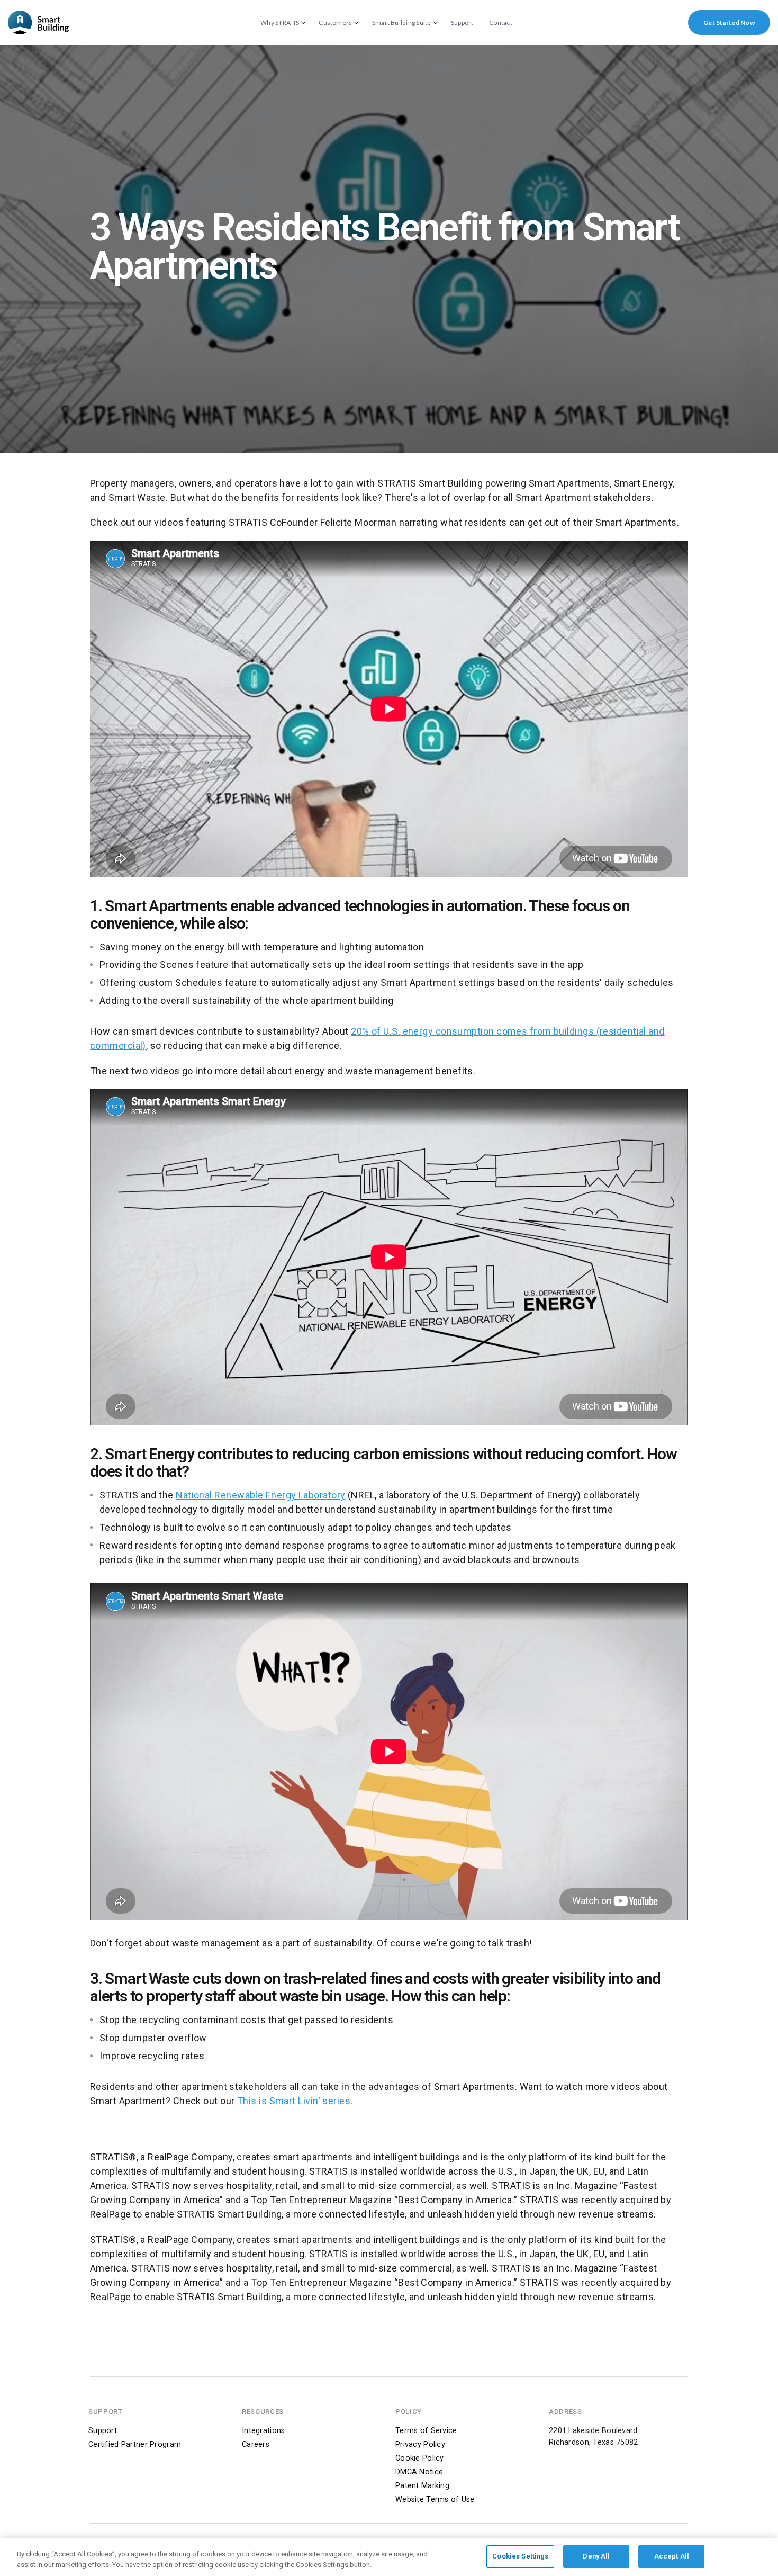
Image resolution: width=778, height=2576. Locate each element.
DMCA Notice (419, 2472)
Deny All (596, 2556)
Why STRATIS (280, 23)
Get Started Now (729, 23)
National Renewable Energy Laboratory (260, 1495)
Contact (501, 23)
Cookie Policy (420, 2458)
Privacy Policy (420, 2444)
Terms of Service (426, 2431)
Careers (256, 2444)
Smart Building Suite (402, 23)
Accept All (672, 2556)
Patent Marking (422, 2486)
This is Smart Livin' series (294, 2101)
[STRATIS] (38, 23)
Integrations (263, 2431)
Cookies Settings (520, 2556)
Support (462, 23)
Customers (335, 23)
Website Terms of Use (435, 2499)
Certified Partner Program (135, 2444)
